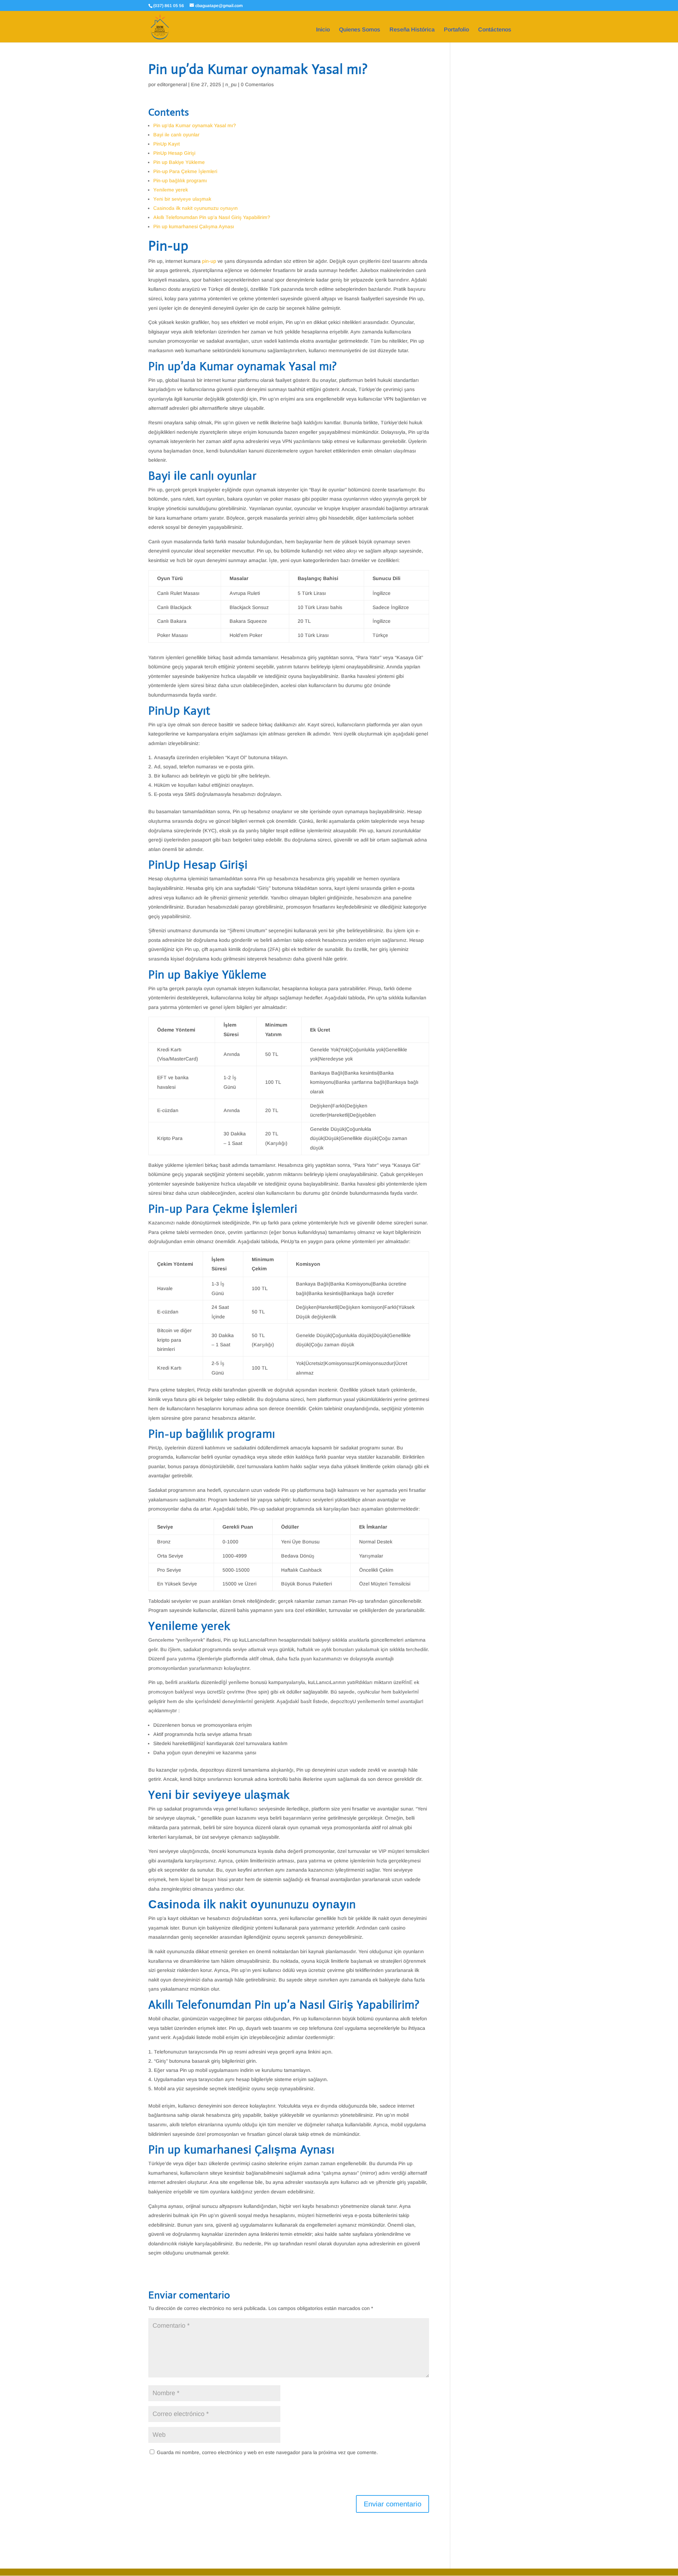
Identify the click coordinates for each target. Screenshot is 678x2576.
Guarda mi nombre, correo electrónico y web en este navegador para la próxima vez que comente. (267, 2452)
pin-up (209, 261)
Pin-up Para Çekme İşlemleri (185, 171)
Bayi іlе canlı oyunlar (176, 135)
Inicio (323, 30)
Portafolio (456, 30)
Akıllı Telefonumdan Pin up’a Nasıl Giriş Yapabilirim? (212, 217)
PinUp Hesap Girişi (174, 153)
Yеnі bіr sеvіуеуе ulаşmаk (182, 199)
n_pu (231, 84)
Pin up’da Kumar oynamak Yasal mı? (195, 125)
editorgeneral (172, 84)
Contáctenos (495, 30)
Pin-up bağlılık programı (180, 181)
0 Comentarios (257, 84)
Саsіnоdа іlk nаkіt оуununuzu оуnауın (195, 208)
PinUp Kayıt (166, 144)
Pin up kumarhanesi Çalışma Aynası (194, 226)
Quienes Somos (360, 30)
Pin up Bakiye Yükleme (179, 162)
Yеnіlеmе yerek (171, 190)
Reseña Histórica (412, 30)
